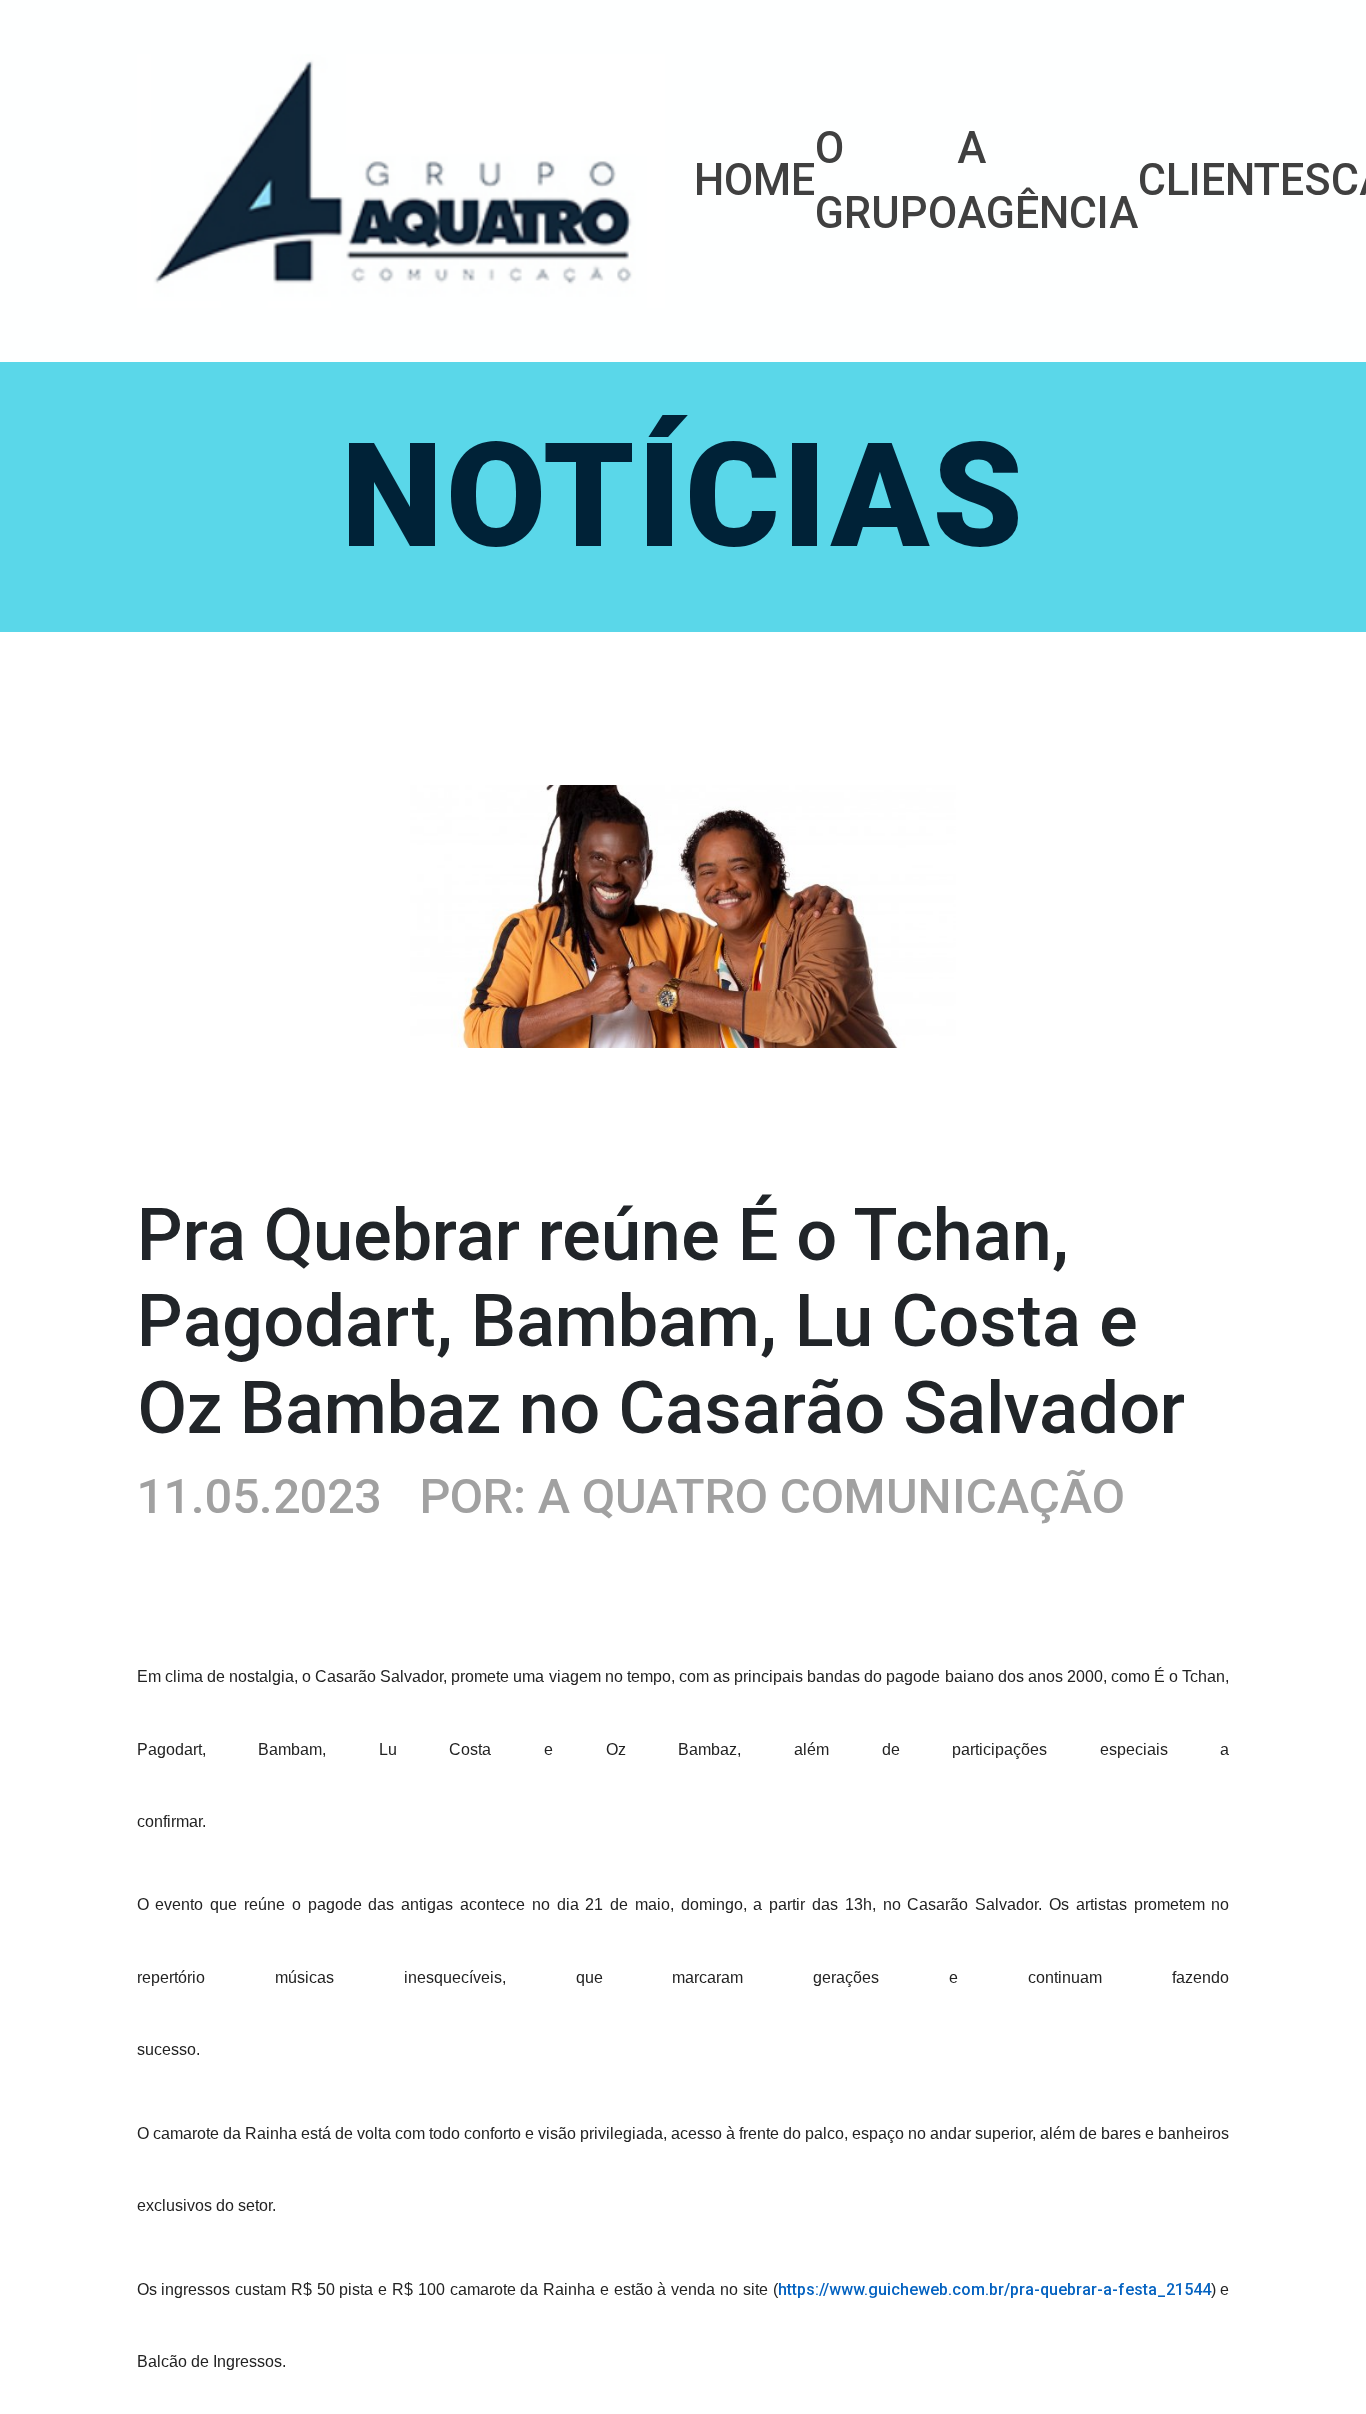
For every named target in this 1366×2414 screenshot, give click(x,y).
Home (754, 180)
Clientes (1234, 180)
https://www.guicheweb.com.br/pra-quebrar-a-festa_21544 (994, 2289)
